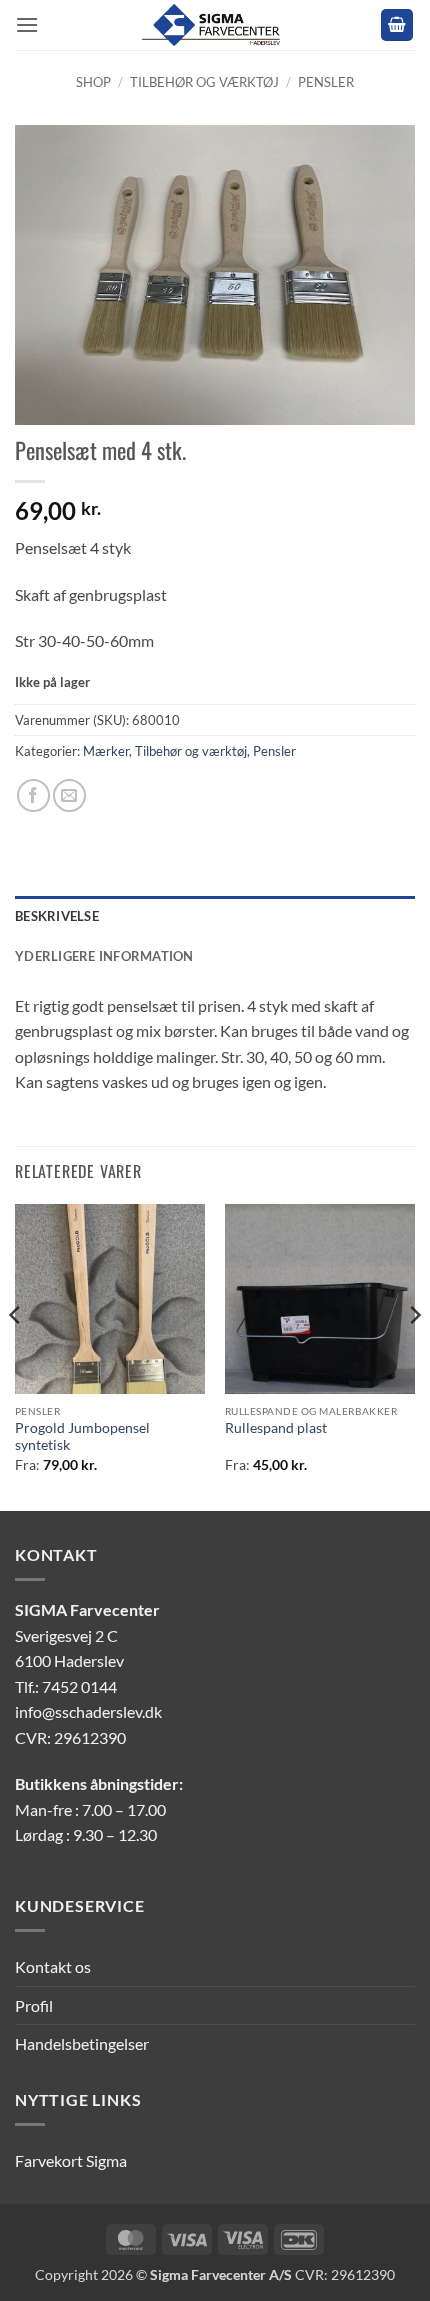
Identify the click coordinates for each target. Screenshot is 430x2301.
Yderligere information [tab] (104, 956)
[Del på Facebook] (33, 795)
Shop (93, 82)
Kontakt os (53, 1966)
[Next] (414, 1355)
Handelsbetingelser (82, 2043)
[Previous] (16, 1355)
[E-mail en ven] (69, 795)
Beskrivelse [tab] (57, 916)
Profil (34, 2005)
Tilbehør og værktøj (204, 82)
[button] (27, 24)
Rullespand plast (276, 1428)
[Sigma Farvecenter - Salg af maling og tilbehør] (215, 25)
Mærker (106, 751)
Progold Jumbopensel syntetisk (82, 1437)
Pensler (326, 82)
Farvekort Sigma (71, 2160)
